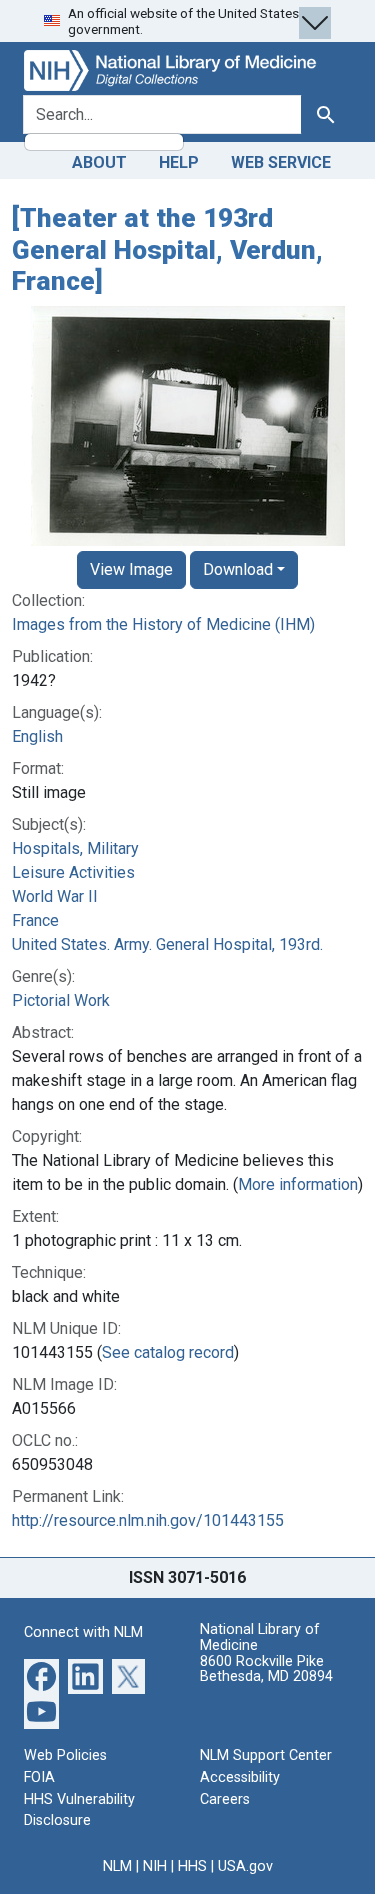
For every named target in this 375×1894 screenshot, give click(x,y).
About (99, 162)
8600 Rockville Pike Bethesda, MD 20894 (266, 1669)
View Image (131, 569)
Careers (225, 1799)
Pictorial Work (61, 1000)
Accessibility (240, 1777)
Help (179, 162)
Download (238, 569)
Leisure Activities (73, 872)
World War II (55, 896)
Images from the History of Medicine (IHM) (163, 624)
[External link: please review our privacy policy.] (41, 1675)
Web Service (281, 162)
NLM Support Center (266, 1755)
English (37, 736)
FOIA (39, 1777)
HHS (192, 1866)
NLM (117, 1866)
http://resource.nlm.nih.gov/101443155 (148, 1520)
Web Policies (65, 1755)
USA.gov (245, 1866)
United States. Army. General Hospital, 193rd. (167, 944)
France (35, 920)
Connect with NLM (83, 1632)
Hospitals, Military (75, 848)
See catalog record (168, 1352)
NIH (155, 1866)
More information (298, 1184)
